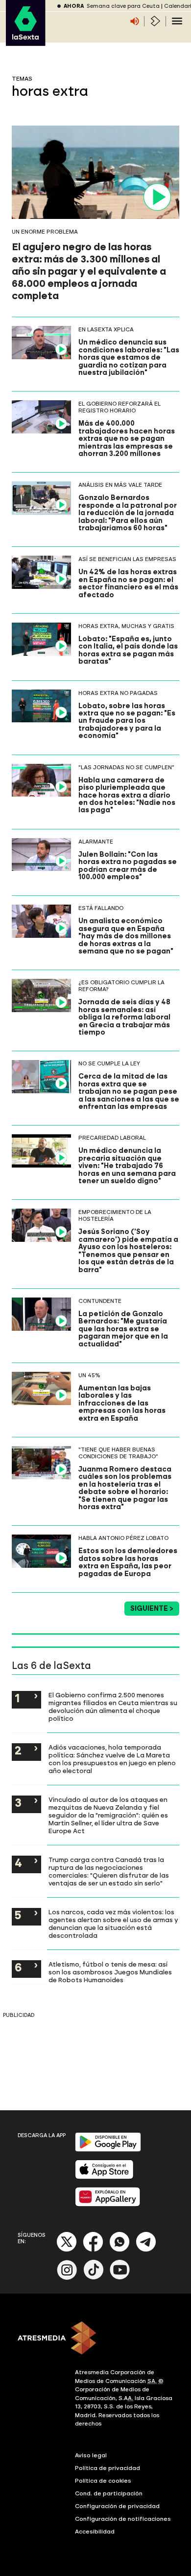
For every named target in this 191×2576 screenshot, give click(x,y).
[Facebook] (93, 2250)
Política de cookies (103, 2481)
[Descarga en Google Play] (108, 2150)
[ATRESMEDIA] (95, 2339)
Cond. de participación (109, 2493)
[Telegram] (146, 2250)
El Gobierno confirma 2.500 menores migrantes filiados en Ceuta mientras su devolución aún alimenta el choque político (113, 1707)
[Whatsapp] (119, 2250)
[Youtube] (120, 2278)
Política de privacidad (107, 2468)
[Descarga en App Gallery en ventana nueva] (108, 2204)
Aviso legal (91, 2455)
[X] (67, 2250)
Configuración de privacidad (117, 2506)
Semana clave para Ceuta (123, 6)
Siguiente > (152, 1609)
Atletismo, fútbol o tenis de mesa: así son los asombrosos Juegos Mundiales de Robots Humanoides (110, 1972)
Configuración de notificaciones (123, 2519)
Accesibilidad (95, 2532)
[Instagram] (67, 2278)
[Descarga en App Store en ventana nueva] (104, 2177)
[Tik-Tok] (94, 2278)
